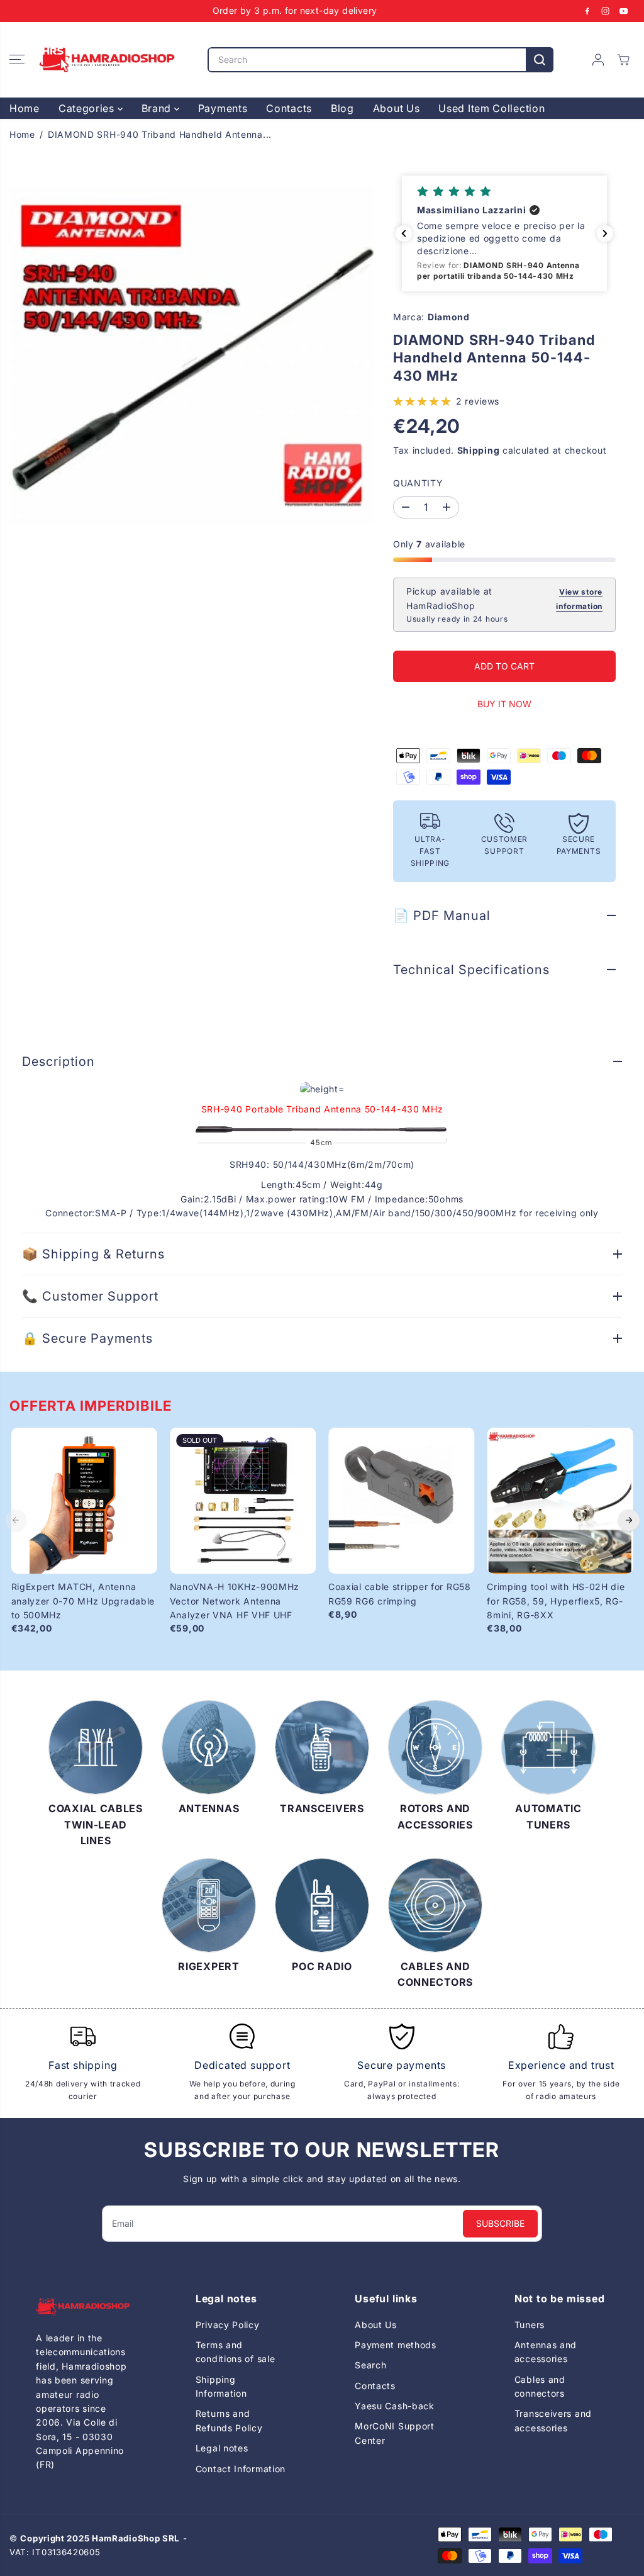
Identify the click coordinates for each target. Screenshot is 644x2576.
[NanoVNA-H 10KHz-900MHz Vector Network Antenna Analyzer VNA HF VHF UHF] (243, 1501)
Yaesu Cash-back (395, 2406)
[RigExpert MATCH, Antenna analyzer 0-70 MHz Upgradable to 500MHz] (84, 1501)
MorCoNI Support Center (395, 2433)
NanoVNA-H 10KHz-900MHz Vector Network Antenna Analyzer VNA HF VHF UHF (235, 1601)
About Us (397, 108)
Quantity (418, 483)
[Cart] (623, 60)
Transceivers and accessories (553, 2420)
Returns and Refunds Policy (229, 2420)
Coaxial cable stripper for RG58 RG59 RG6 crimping (400, 1593)
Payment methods (396, 2345)
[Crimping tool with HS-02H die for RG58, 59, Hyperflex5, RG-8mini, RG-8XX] (560, 1501)
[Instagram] (606, 11)
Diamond (449, 317)
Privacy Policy (228, 2325)
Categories (88, 108)
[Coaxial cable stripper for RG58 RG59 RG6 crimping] (401, 1501)
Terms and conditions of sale (236, 2352)
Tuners (530, 2325)
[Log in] (598, 60)
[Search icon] (540, 60)
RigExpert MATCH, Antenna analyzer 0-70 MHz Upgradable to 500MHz (83, 1601)
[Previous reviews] (404, 233)
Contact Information (241, 2469)
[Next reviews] (605, 233)
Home (25, 108)
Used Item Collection (491, 108)
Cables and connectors (540, 2386)
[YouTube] (624, 11)
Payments (223, 108)
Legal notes (222, 2448)
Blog (342, 108)
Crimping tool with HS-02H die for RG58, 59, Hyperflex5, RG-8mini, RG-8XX (556, 1601)
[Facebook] (587, 11)
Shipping (479, 450)
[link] (83, 2307)
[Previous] (16, 1520)
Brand (158, 108)
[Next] (629, 1520)
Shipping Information (221, 2386)
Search (370, 2365)
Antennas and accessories (546, 2352)
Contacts (289, 108)
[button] (17, 60)
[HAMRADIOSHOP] (107, 60)
